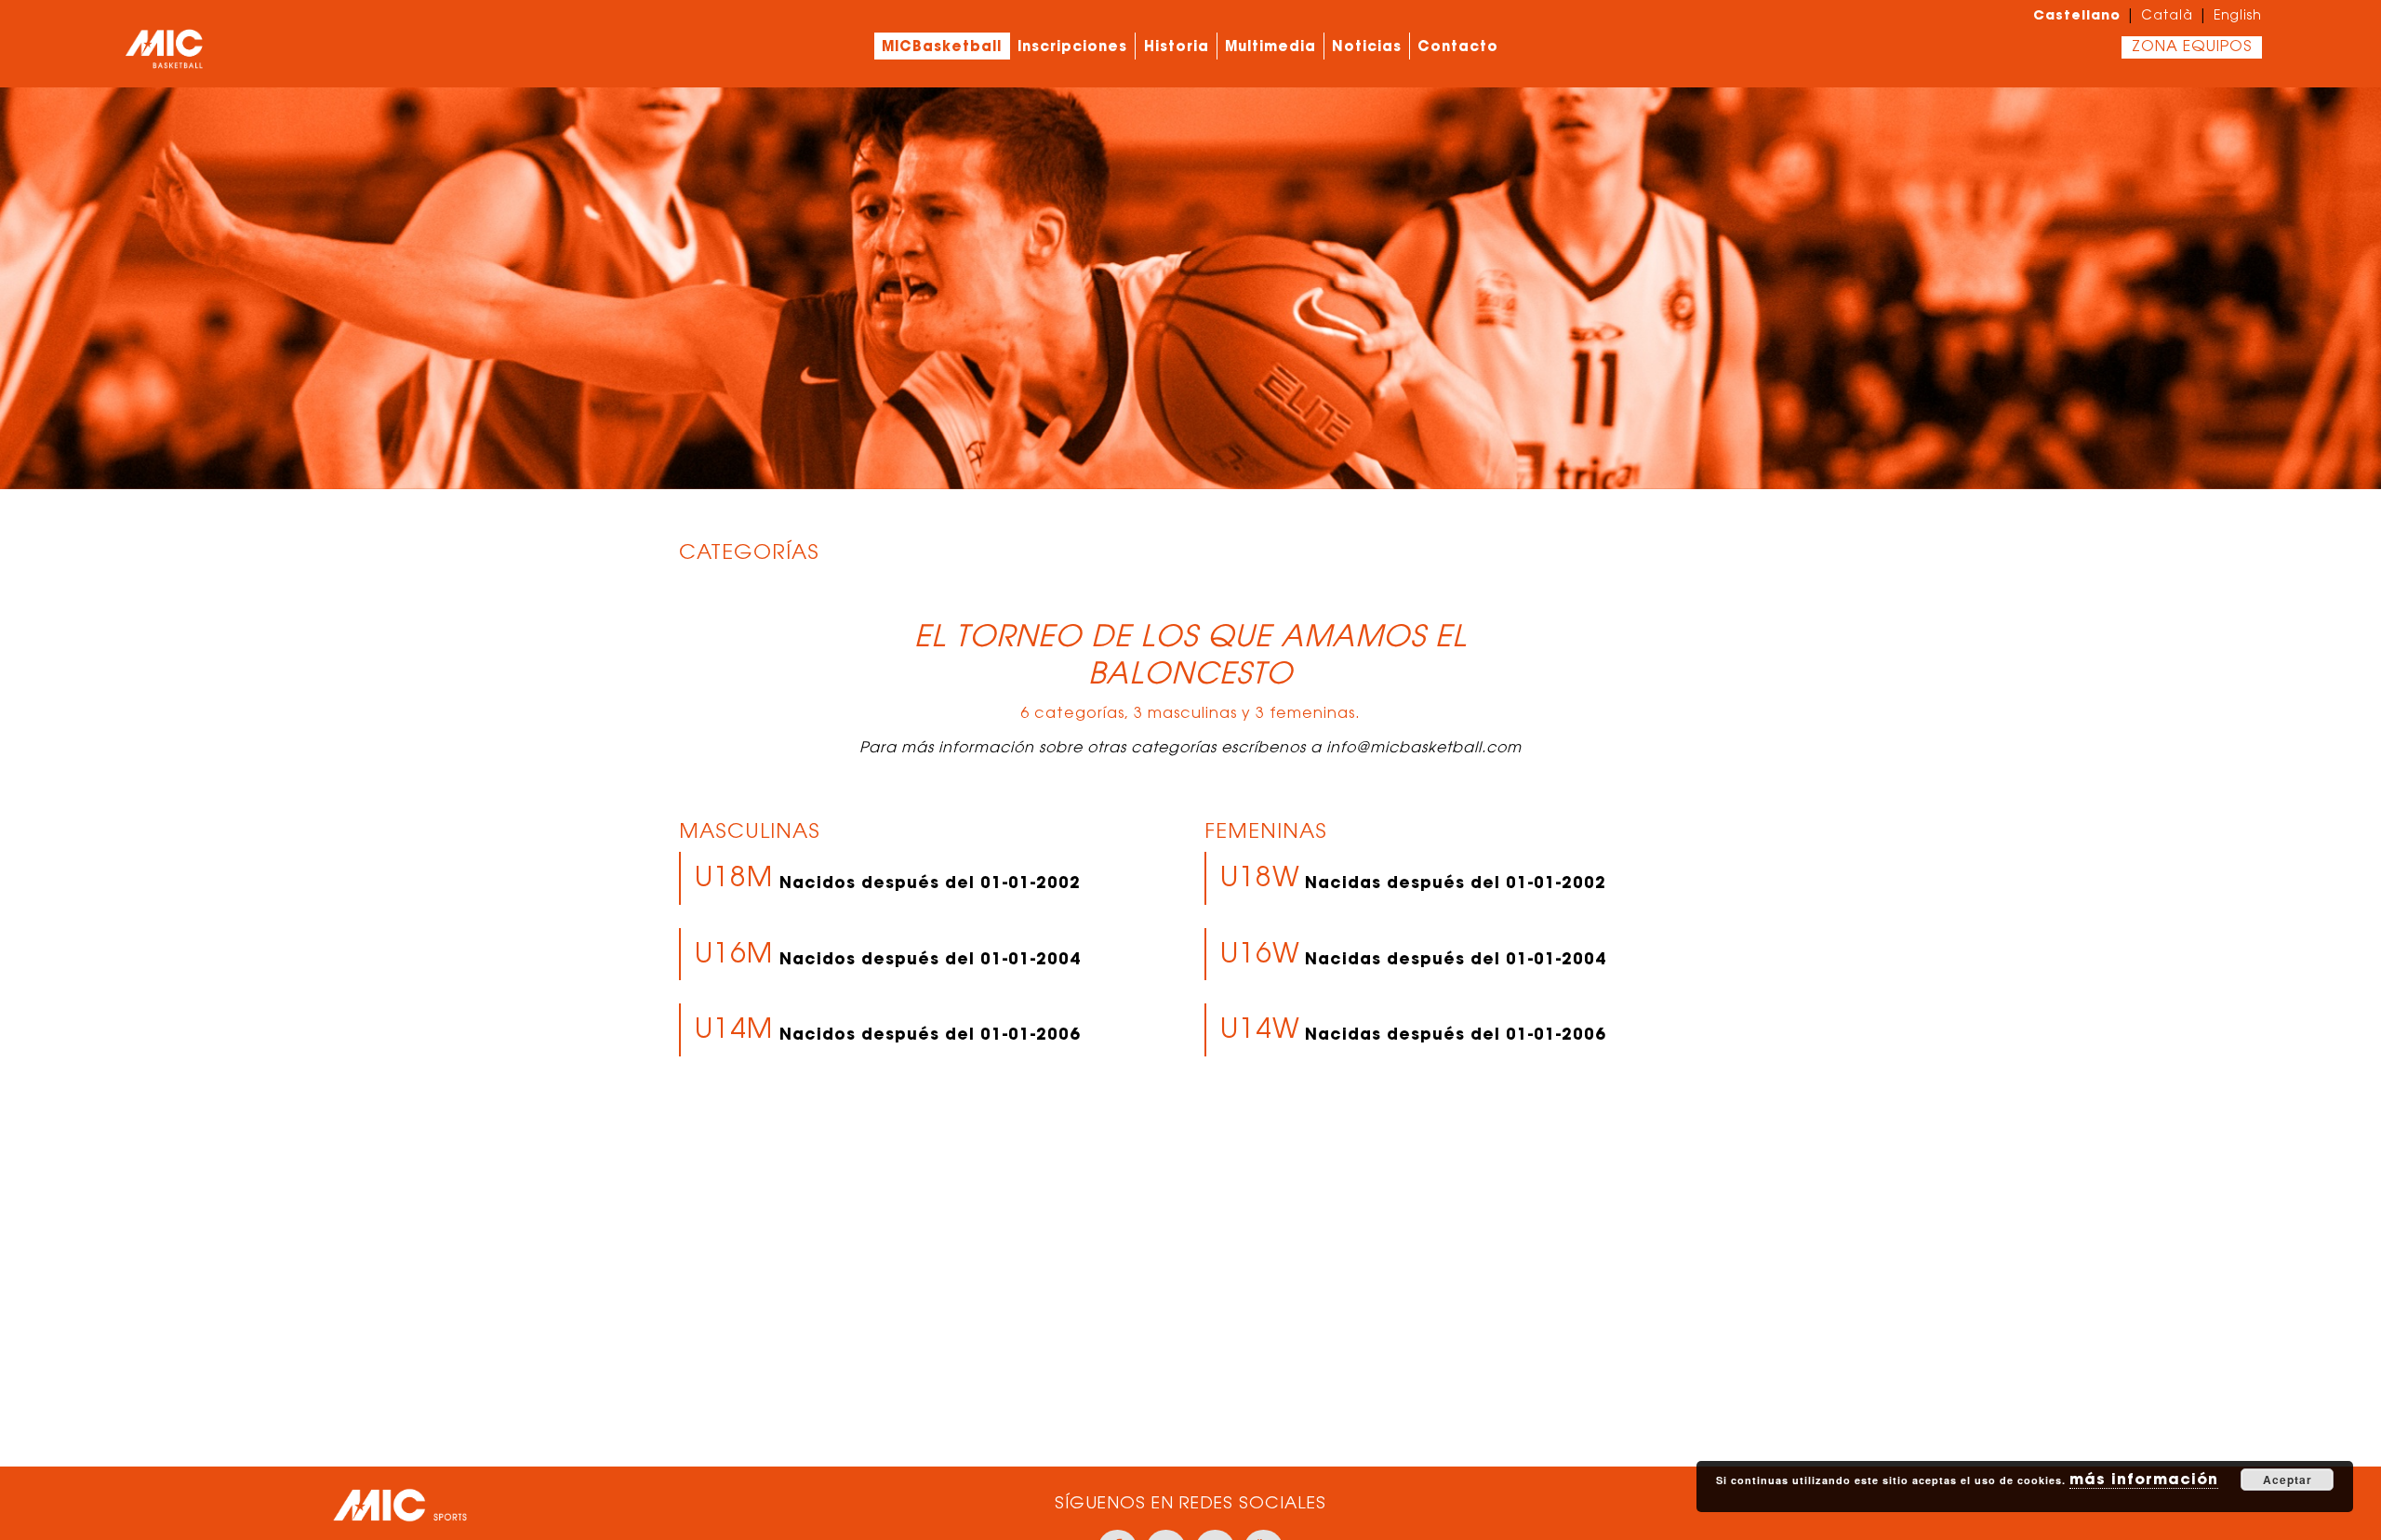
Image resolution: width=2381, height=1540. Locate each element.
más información (2144, 1479)
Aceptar (2288, 1480)
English (2238, 17)
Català (2167, 17)
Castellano (2077, 15)
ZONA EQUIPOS (2192, 47)
